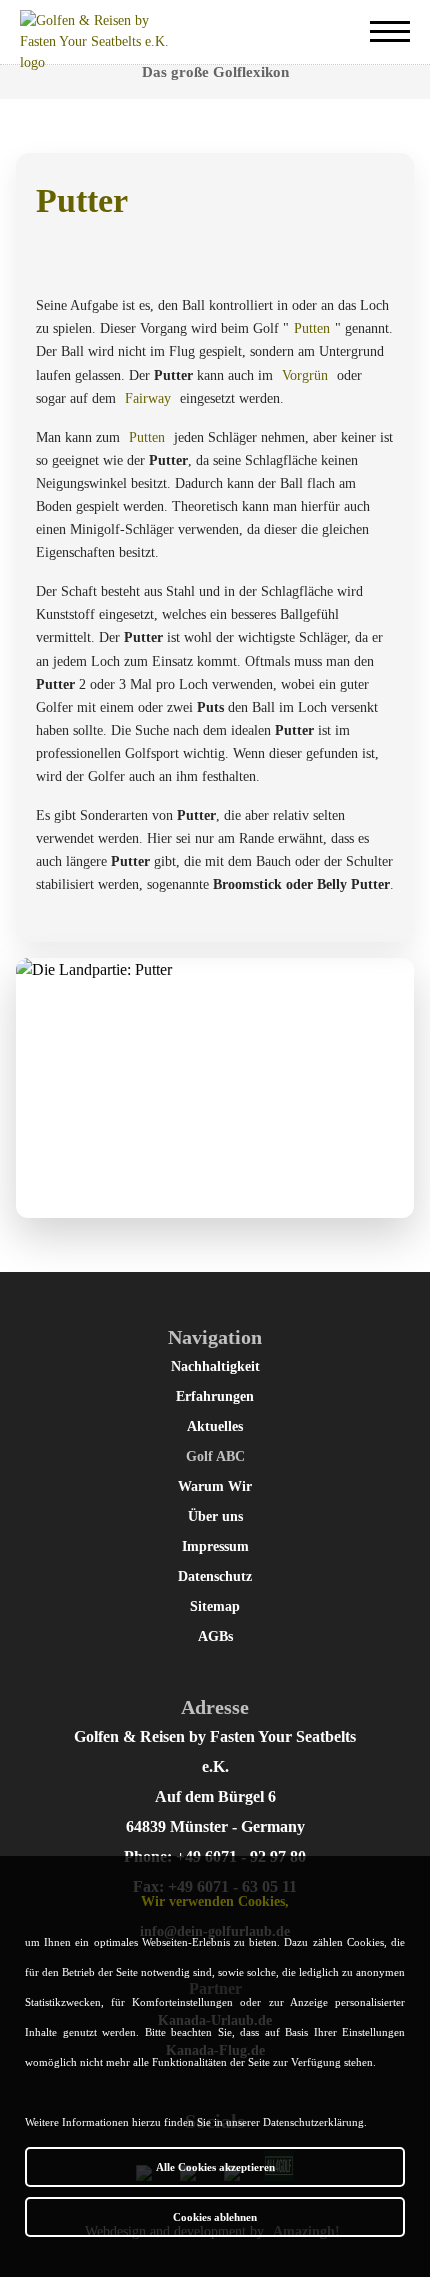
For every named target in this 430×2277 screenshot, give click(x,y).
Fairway (148, 398)
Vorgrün (305, 375)
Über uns (215, 1516)
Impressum (215, 1546)
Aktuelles (215, 1426)
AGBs (215, 1636)
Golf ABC (215, 1456)
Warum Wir (215, 1486)
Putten (312, 328)
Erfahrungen (215, 1396)
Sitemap (215, 1606)
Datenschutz (215, 1576)
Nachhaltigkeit (215, 1366)
